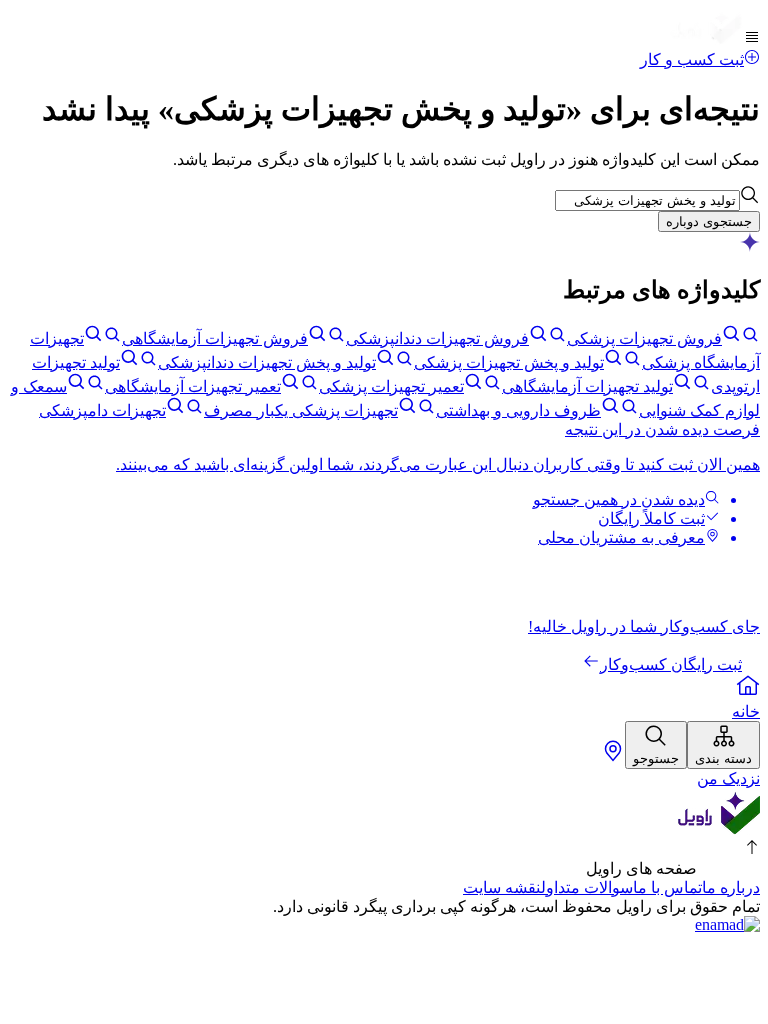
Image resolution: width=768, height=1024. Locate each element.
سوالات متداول (587, 887)
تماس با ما (667, 887)
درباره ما (731, 887)
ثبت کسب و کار (692, 59)
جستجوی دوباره (709, 221)
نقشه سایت (502, 887)
